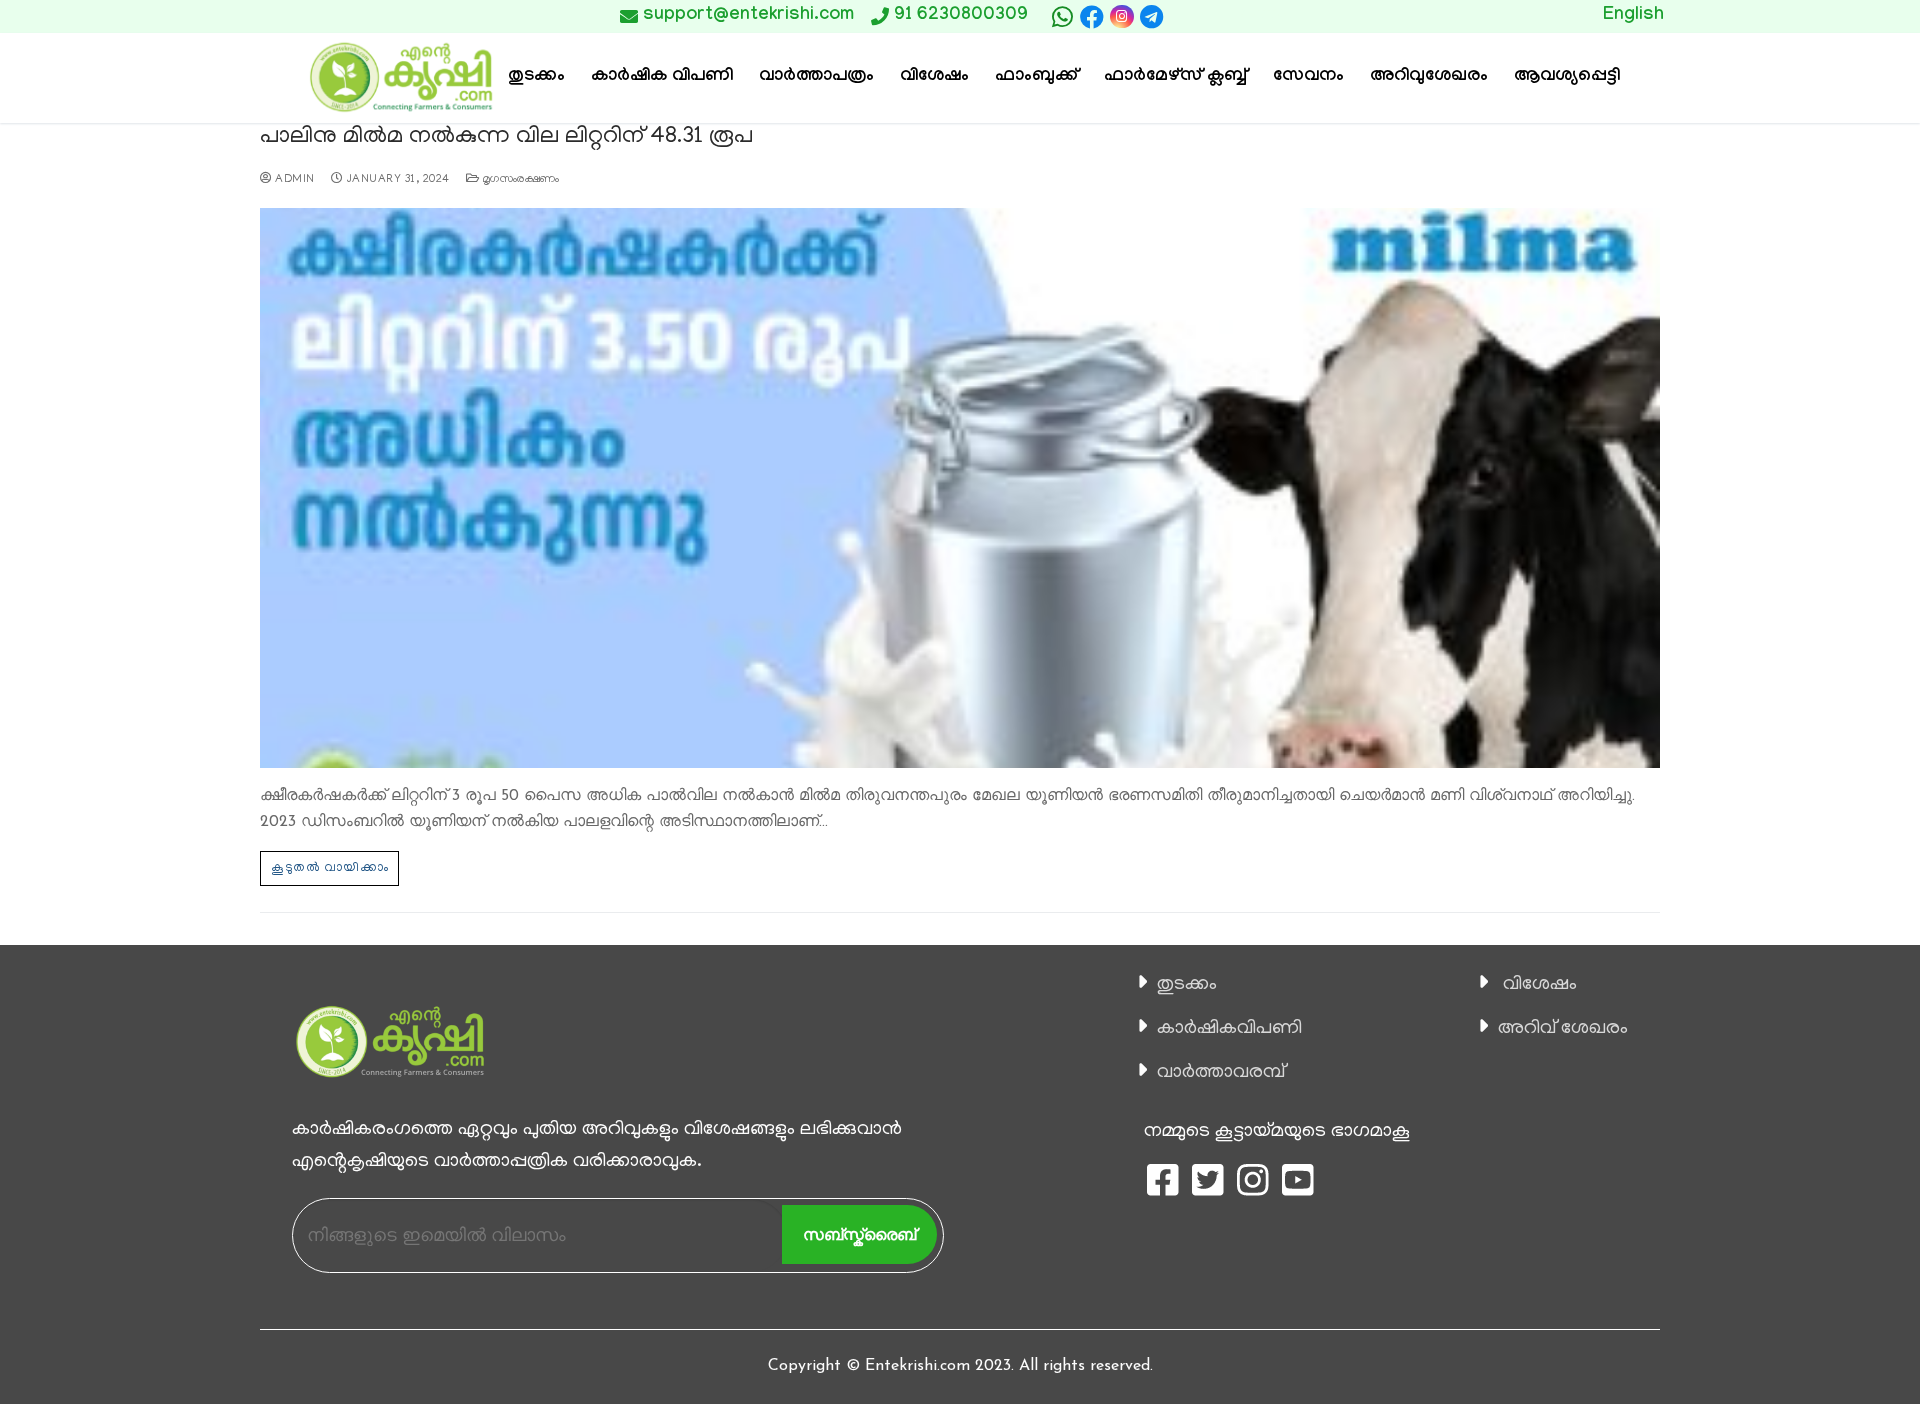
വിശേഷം (1540, 985)
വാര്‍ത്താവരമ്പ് (1221, 1073)
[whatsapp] (1062, 17)
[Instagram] (1121, 16)
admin (293, 180)
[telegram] (1152, 17)
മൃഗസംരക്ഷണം (519, 180)
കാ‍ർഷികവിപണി (1229, 1029)
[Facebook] (1092, 17)
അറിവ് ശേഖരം (1563, 1029)
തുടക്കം (1187, 985)
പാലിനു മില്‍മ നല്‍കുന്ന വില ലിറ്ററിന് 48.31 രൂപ (506, 137)
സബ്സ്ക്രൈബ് (859, 1234)
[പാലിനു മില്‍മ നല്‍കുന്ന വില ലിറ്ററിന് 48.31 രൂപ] (960, 488)
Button (1267, 16)
